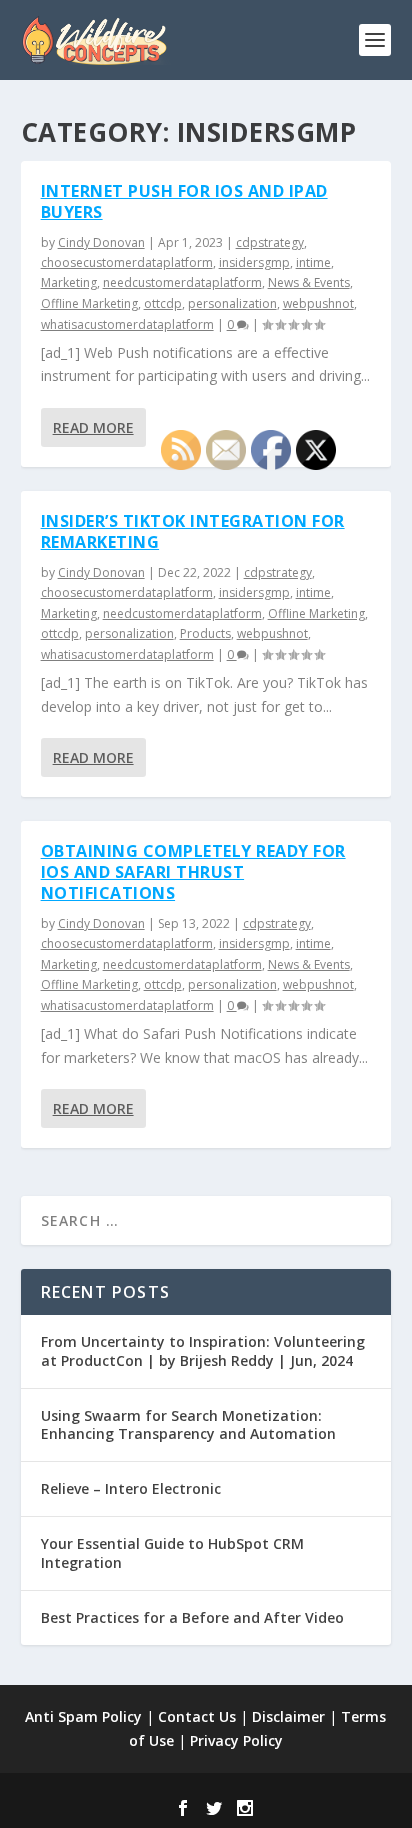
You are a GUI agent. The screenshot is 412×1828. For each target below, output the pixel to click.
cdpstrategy (270, 242)
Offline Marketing (89, 303)
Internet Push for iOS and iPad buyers (184, 201)
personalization (232, 303)
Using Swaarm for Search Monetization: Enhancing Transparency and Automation (188, 1424)
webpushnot (318, 303)
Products (205, 633)
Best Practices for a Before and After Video (192, 1617)
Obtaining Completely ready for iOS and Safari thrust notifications (193, 872)
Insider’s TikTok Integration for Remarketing (193, 531)
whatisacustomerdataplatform (127, 324)
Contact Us (197, 1716)
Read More (93, 427)
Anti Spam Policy (83, 1716)
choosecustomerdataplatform (127, 262)
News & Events (309, 282)
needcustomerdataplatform (182, 282)
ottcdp (163, 303)
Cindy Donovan (101, 242)
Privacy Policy (236, 1740)
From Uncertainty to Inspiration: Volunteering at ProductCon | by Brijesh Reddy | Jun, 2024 (203, 1350)
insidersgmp (254, 262)
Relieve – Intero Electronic (131, 1488)
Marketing (69, 282)
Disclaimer (288, 1716)
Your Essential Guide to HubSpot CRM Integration (172, 1552)
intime (313, 262)
